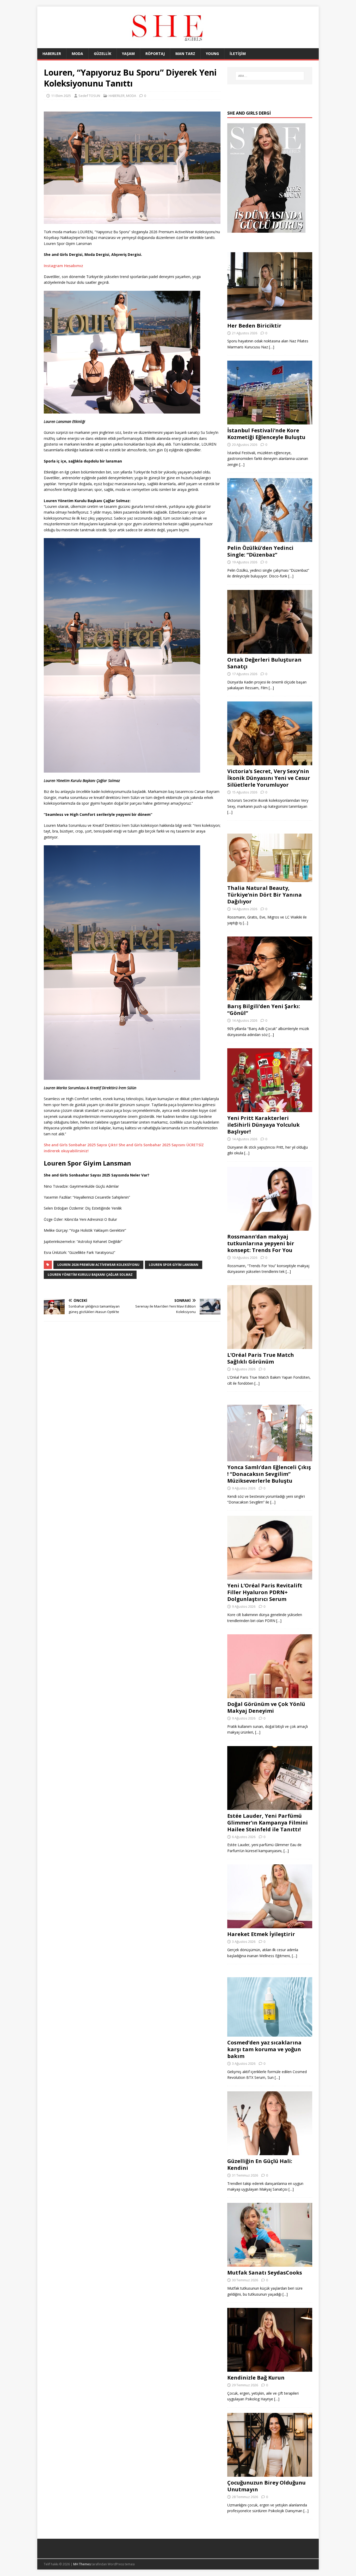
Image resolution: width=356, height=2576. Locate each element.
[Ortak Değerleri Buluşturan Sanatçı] (270, 651)
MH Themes (82, 2564)
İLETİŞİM (238, 54)
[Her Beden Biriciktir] (270, 316)
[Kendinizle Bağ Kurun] (270, 2369)
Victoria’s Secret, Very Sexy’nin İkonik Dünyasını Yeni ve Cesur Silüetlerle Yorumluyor (269, 778)
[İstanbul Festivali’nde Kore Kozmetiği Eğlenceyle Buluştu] (270, 421)
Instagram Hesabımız (63, 266)
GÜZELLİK (103, 54)
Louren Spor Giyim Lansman (174, 1265)
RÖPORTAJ (155, 54)
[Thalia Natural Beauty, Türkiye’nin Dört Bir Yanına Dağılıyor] (270, 879)
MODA (77, 54)
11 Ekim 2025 (61, 96)
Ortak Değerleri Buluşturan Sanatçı (264, 663)
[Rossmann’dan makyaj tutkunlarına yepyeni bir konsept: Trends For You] (270, 1227)
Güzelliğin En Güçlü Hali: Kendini (260, 2164)
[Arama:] (270, 76)
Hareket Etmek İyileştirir (261, 1934)
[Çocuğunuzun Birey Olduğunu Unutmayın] (270, 2473)
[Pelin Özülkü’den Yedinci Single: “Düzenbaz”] (270, 539)
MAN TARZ (185, 54)
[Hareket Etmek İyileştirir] (270, 1925)
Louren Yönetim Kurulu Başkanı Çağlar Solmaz (90, 1275)
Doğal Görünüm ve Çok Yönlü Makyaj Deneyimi (266, 1707)
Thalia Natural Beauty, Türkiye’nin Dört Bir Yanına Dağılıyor (265, 895)
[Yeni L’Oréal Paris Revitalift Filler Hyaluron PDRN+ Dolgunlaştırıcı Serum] (270, 1577)
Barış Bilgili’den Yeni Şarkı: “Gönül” (264, 1010)
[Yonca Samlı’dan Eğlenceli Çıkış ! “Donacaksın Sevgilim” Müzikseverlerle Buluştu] (270, 1458)
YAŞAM (128, 54)
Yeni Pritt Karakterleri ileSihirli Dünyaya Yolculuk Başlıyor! (263, 1125)
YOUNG (212, 54)
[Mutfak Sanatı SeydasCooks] (270, 2264)
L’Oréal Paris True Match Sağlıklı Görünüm (261, 1358)
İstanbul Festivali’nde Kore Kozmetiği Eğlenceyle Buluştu (266, 434)
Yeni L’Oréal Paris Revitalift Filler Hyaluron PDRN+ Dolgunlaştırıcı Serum (265, 1592)
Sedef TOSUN (89, 96)
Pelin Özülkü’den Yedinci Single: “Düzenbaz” (260, 551)
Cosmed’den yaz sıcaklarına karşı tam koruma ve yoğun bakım (264, 2049)
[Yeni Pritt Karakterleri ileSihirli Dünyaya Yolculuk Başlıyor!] (270, 1109)
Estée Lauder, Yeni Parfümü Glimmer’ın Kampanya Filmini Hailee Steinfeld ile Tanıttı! (268, 1823)
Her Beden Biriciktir (254, 326)
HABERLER (52, 54)
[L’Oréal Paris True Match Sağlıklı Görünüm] (270, 1346)
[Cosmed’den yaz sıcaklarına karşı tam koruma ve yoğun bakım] (270, 2034)
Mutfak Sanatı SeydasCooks (265, 2273)
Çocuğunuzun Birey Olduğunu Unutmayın (266, 2486)
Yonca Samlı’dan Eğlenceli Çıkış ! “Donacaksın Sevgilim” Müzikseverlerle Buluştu (269, 1474)
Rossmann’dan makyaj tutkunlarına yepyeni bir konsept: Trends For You (261, 1243)
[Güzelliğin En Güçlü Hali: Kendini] (270, 2152)
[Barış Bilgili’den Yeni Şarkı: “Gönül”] (270, 997)
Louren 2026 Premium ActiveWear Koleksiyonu (98, 1265)
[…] (272, 347)
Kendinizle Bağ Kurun (256, 2378)
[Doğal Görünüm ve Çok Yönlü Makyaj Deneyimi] (270, 1695)
